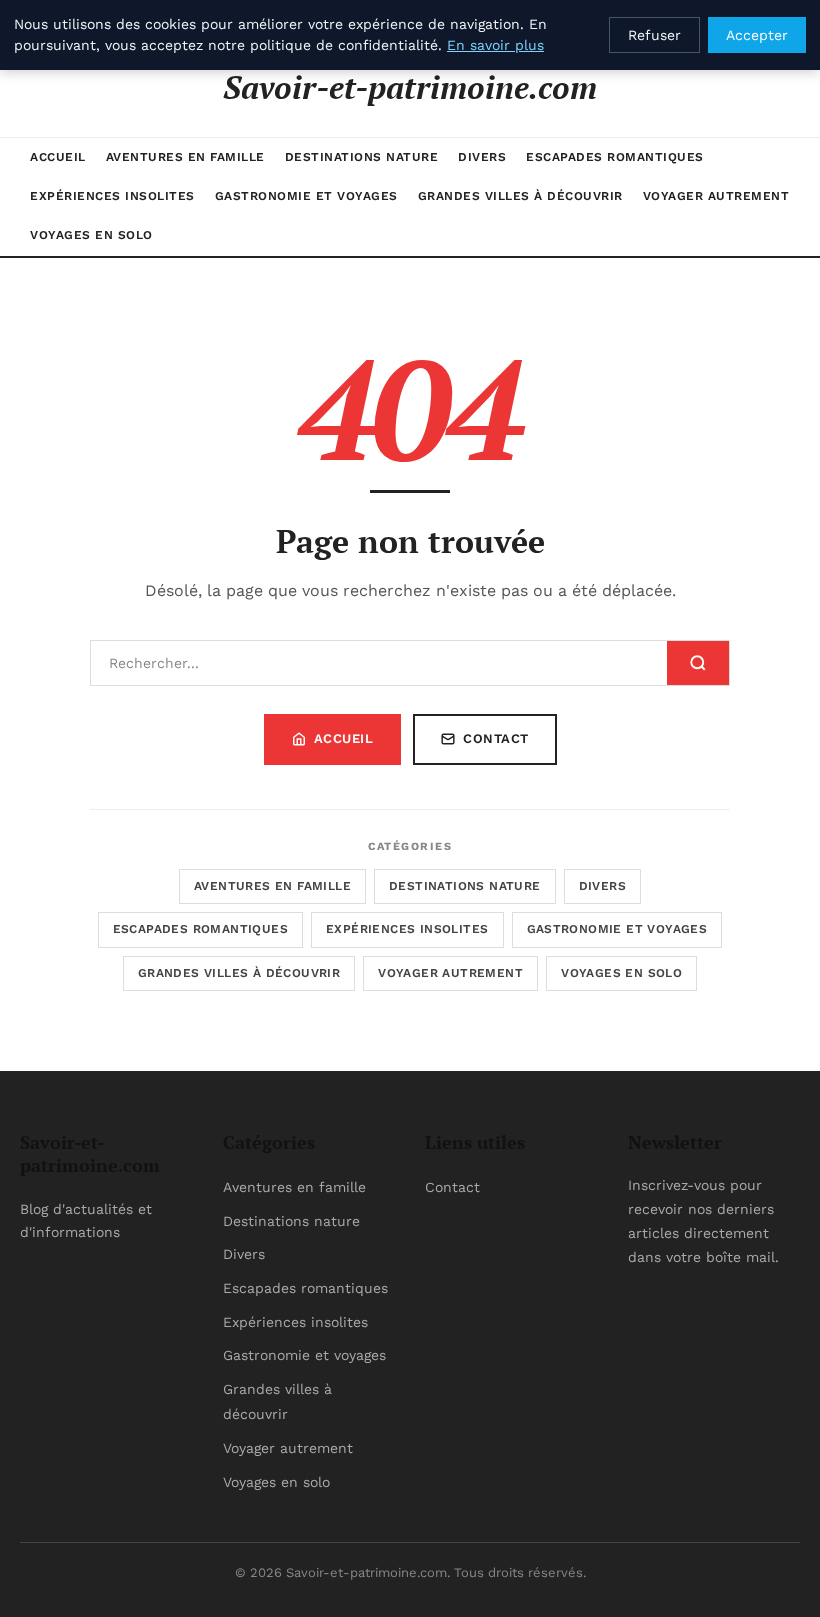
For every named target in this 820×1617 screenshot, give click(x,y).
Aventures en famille (185, 157)
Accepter (757, 35)
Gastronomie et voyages (306, 196)
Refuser (654, 35)
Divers (482, 157)
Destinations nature (362, 157)
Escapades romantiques (615, 157)
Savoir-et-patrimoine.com (410, 87)
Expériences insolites (112, 196)
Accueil (58, 157)
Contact (496, 738)
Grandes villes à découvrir (520, 196)
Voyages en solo (91, 235)
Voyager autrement (716, 196)
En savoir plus (495, 45)
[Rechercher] (698, 663)
